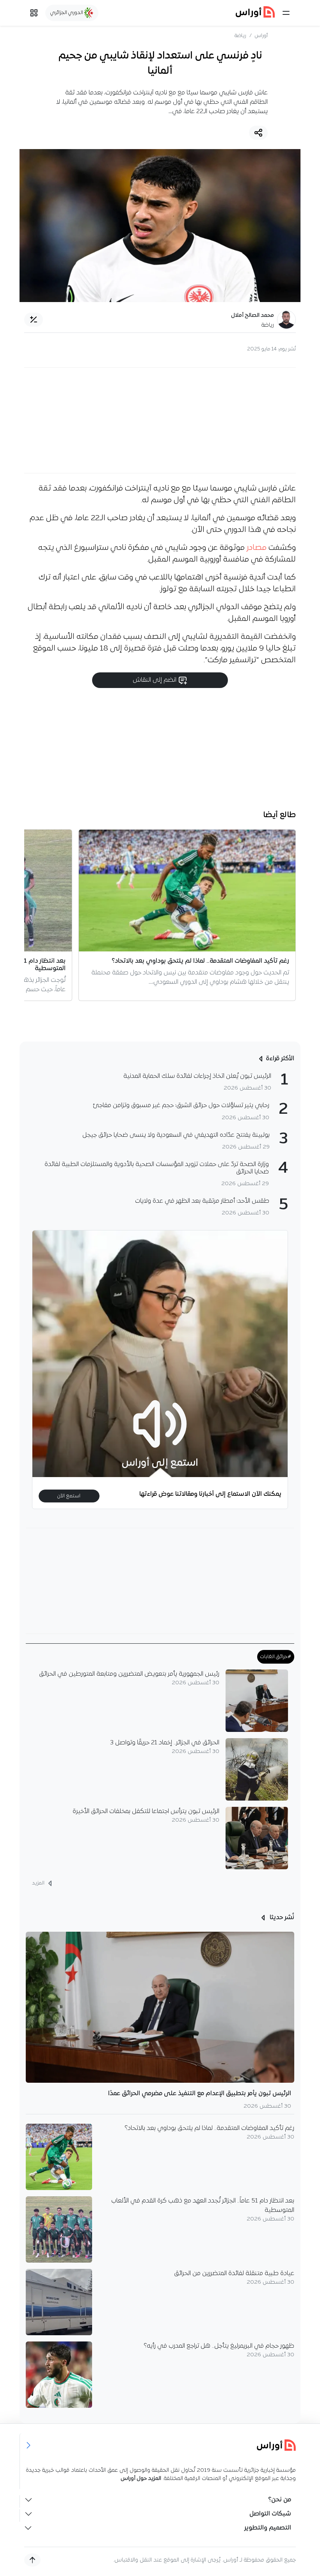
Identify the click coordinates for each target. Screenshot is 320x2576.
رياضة (240, 36)
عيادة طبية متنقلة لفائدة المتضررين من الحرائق (234, 2274)
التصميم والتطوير (268, 2528)
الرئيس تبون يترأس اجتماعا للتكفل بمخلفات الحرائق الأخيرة (146, 1812)
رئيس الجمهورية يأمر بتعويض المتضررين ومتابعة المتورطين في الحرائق (129, 1674)
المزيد (39, 1884)
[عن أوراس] (160, 2445)
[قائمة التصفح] (34, 13)
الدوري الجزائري (67, 13)
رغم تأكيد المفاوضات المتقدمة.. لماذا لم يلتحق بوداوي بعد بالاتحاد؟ (210, 2128)
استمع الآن (69, 1496)
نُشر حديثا (281, 1918)
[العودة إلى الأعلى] (32, 2560)
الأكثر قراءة (280, 1059)
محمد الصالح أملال (252, 316)
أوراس (261, 36)
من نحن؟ (280, 2500)
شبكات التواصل (270, 2514)
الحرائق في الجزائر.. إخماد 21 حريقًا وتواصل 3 (165, 1743)
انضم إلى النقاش (155, 680)
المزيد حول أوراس (141, 2479)
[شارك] (258, 133)
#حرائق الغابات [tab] (276, 1657)
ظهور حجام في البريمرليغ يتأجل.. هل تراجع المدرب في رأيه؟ (219, 2346)
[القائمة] (286, 13)
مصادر (257, 548)
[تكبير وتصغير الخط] (34, 320)
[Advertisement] (160, 420)
